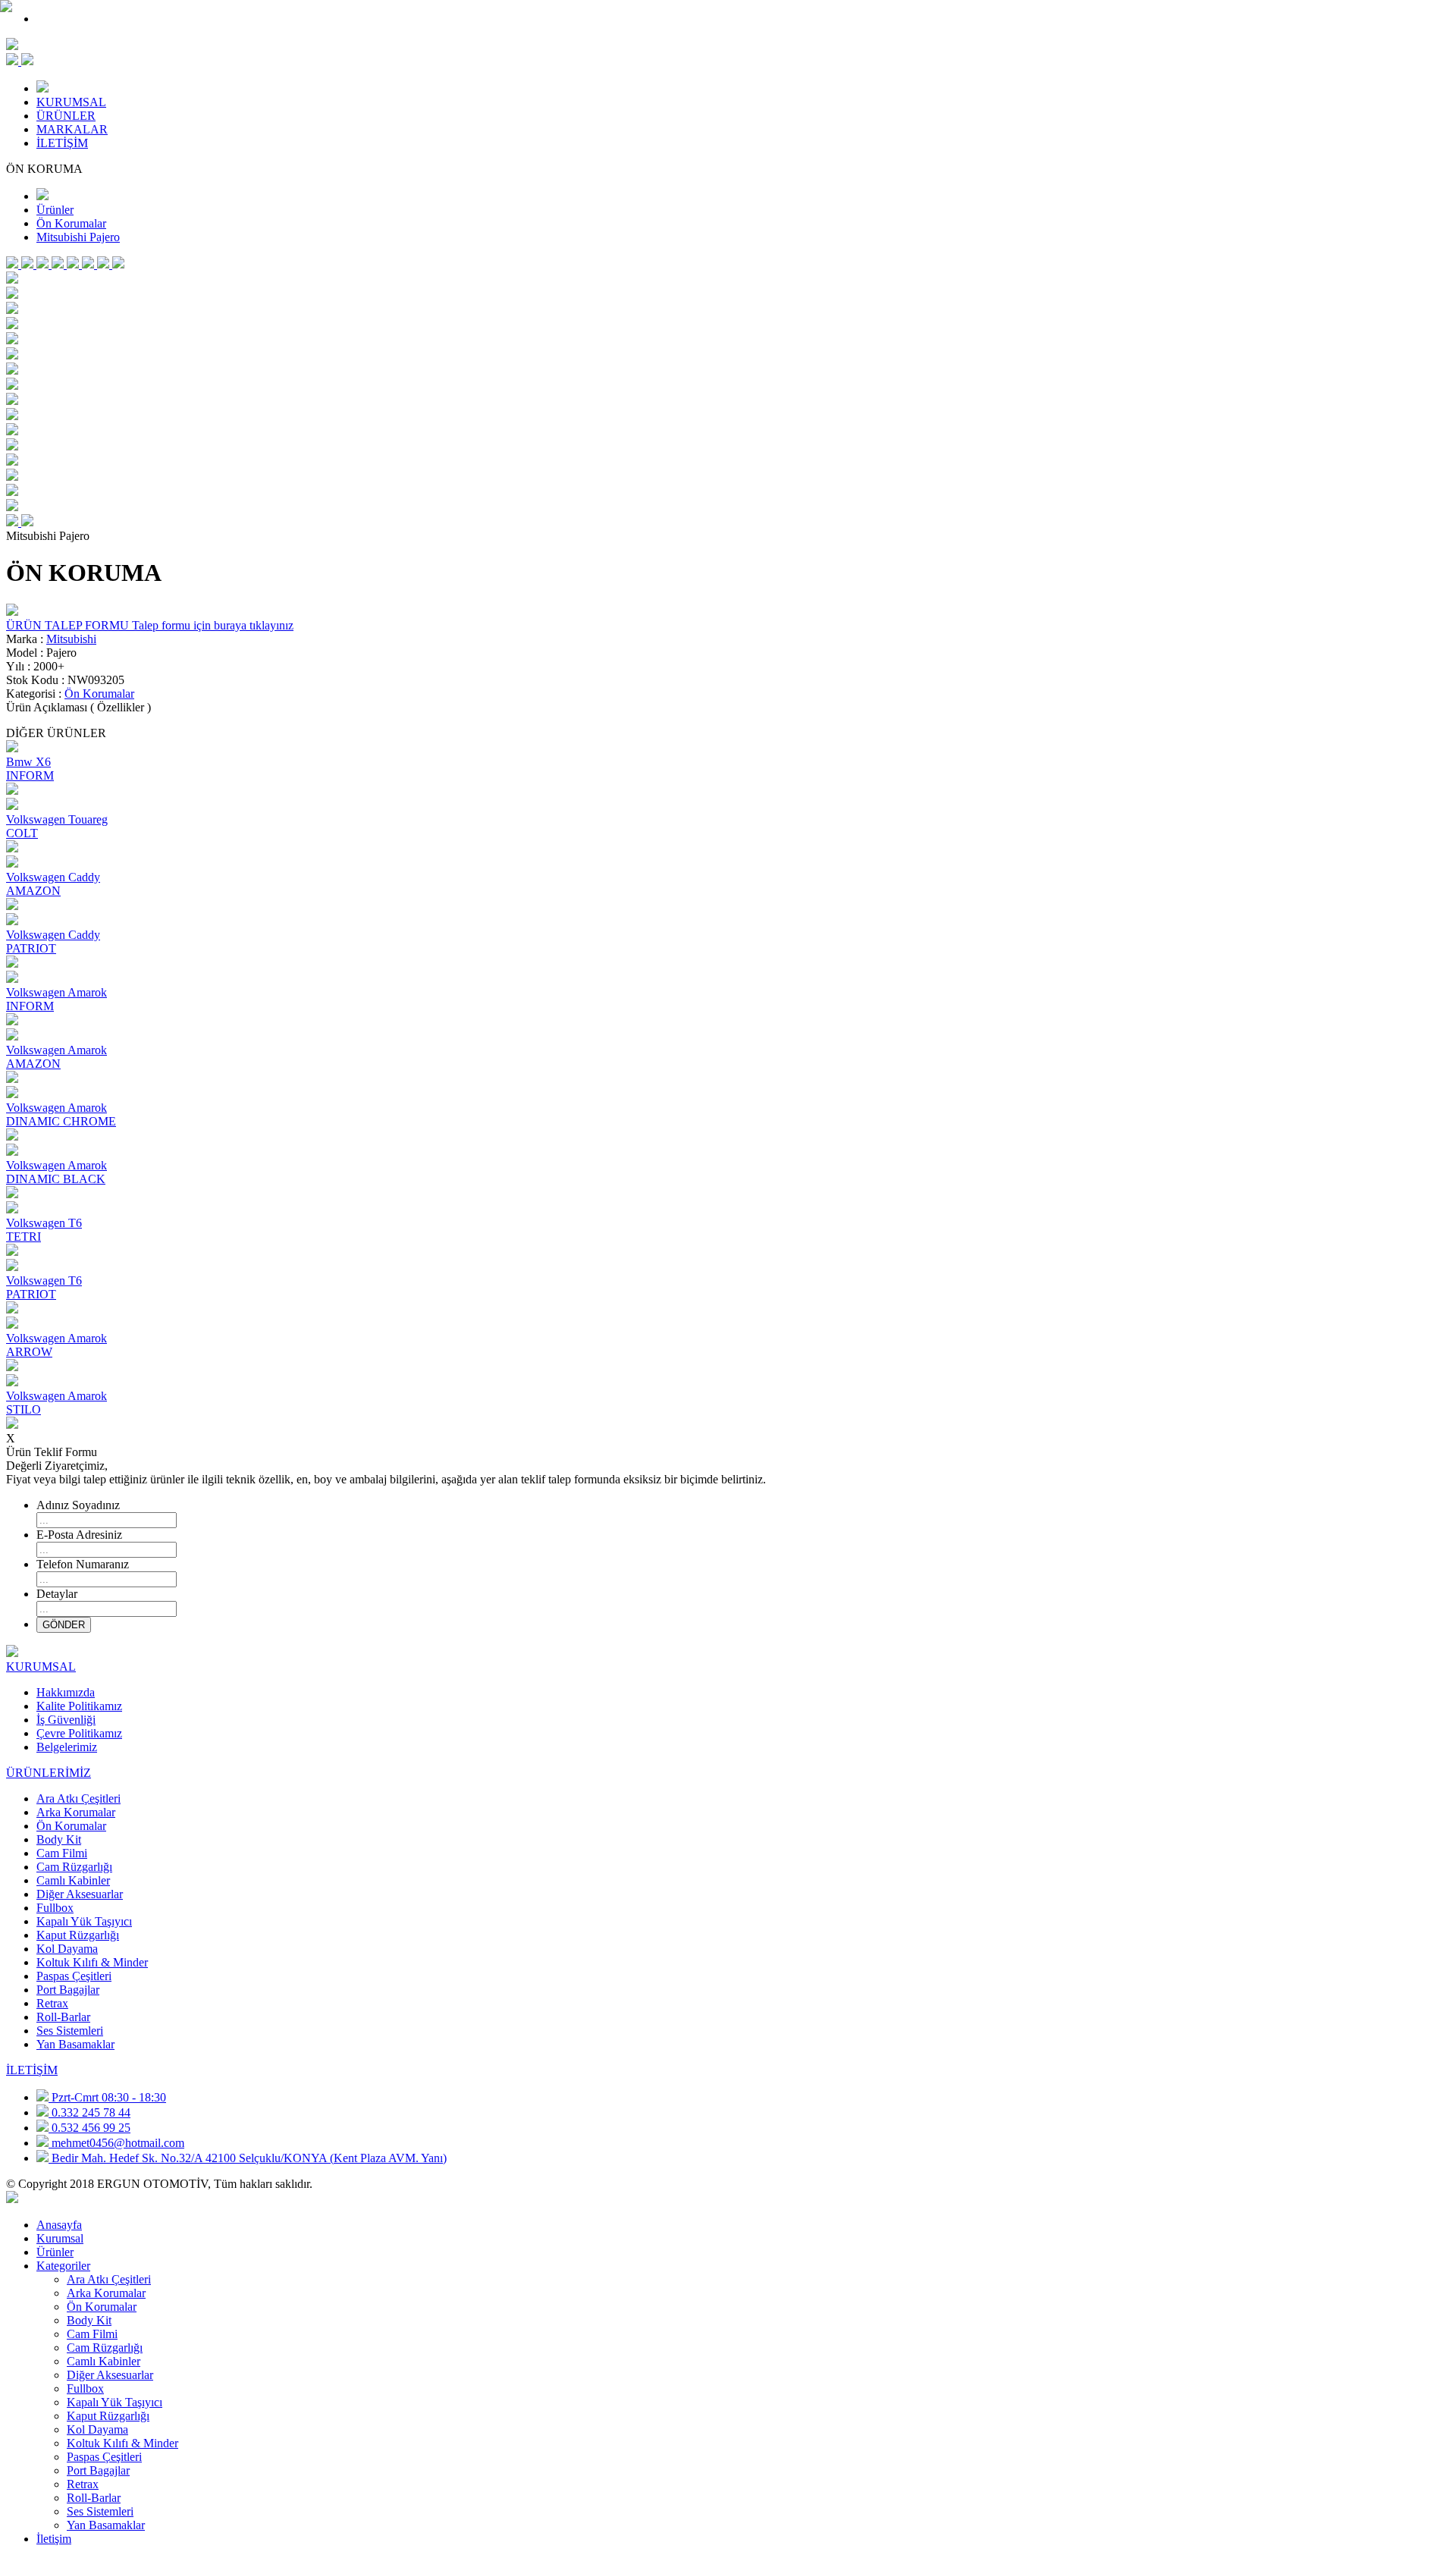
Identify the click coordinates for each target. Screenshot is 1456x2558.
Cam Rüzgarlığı (74, 1867)
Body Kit (59, 1839)
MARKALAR (72, 129)
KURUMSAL (71, 102)
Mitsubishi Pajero (78, 237)
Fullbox (55, 1908)
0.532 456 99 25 (91, 2128)
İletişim (54, 2539)
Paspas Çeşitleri (74, 1976)
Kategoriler (63, 2266)
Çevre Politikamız (79, 1733)
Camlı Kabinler (73, 1880)
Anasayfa (59, 2225)
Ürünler (55, 210)
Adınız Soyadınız (78, 1505)
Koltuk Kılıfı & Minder (92, 1962)
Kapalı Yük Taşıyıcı (84, 1921)
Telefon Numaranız (83, 1564)
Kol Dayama (67, 1949)
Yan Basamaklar (75, 2044)
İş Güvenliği (66, 1720)
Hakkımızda (66, 1692)
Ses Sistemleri (70, 2031)
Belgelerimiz (67, 1747)
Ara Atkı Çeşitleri (78, 1798)
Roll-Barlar (63, 2017)
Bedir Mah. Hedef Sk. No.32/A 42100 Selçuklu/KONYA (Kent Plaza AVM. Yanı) (249, 2158)
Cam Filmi (62, 1853)
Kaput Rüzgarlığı (78, 1935)
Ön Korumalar (71, 223)
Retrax (52, 2003)
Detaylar (57, 1594)
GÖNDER (64, 1625)
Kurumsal (60, 2238)
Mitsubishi (71, 639)
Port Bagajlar (68, 1990)
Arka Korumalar (76, 1812)
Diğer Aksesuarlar (80, 1894)
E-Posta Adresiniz (79, 1535)
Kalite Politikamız (79, 1706)
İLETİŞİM (62, 143)
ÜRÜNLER (66, 116)
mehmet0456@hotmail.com (118, 2143)
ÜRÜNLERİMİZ (49, 1773)
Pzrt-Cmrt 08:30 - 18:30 (109, 2097)
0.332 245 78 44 (91, 2112)
